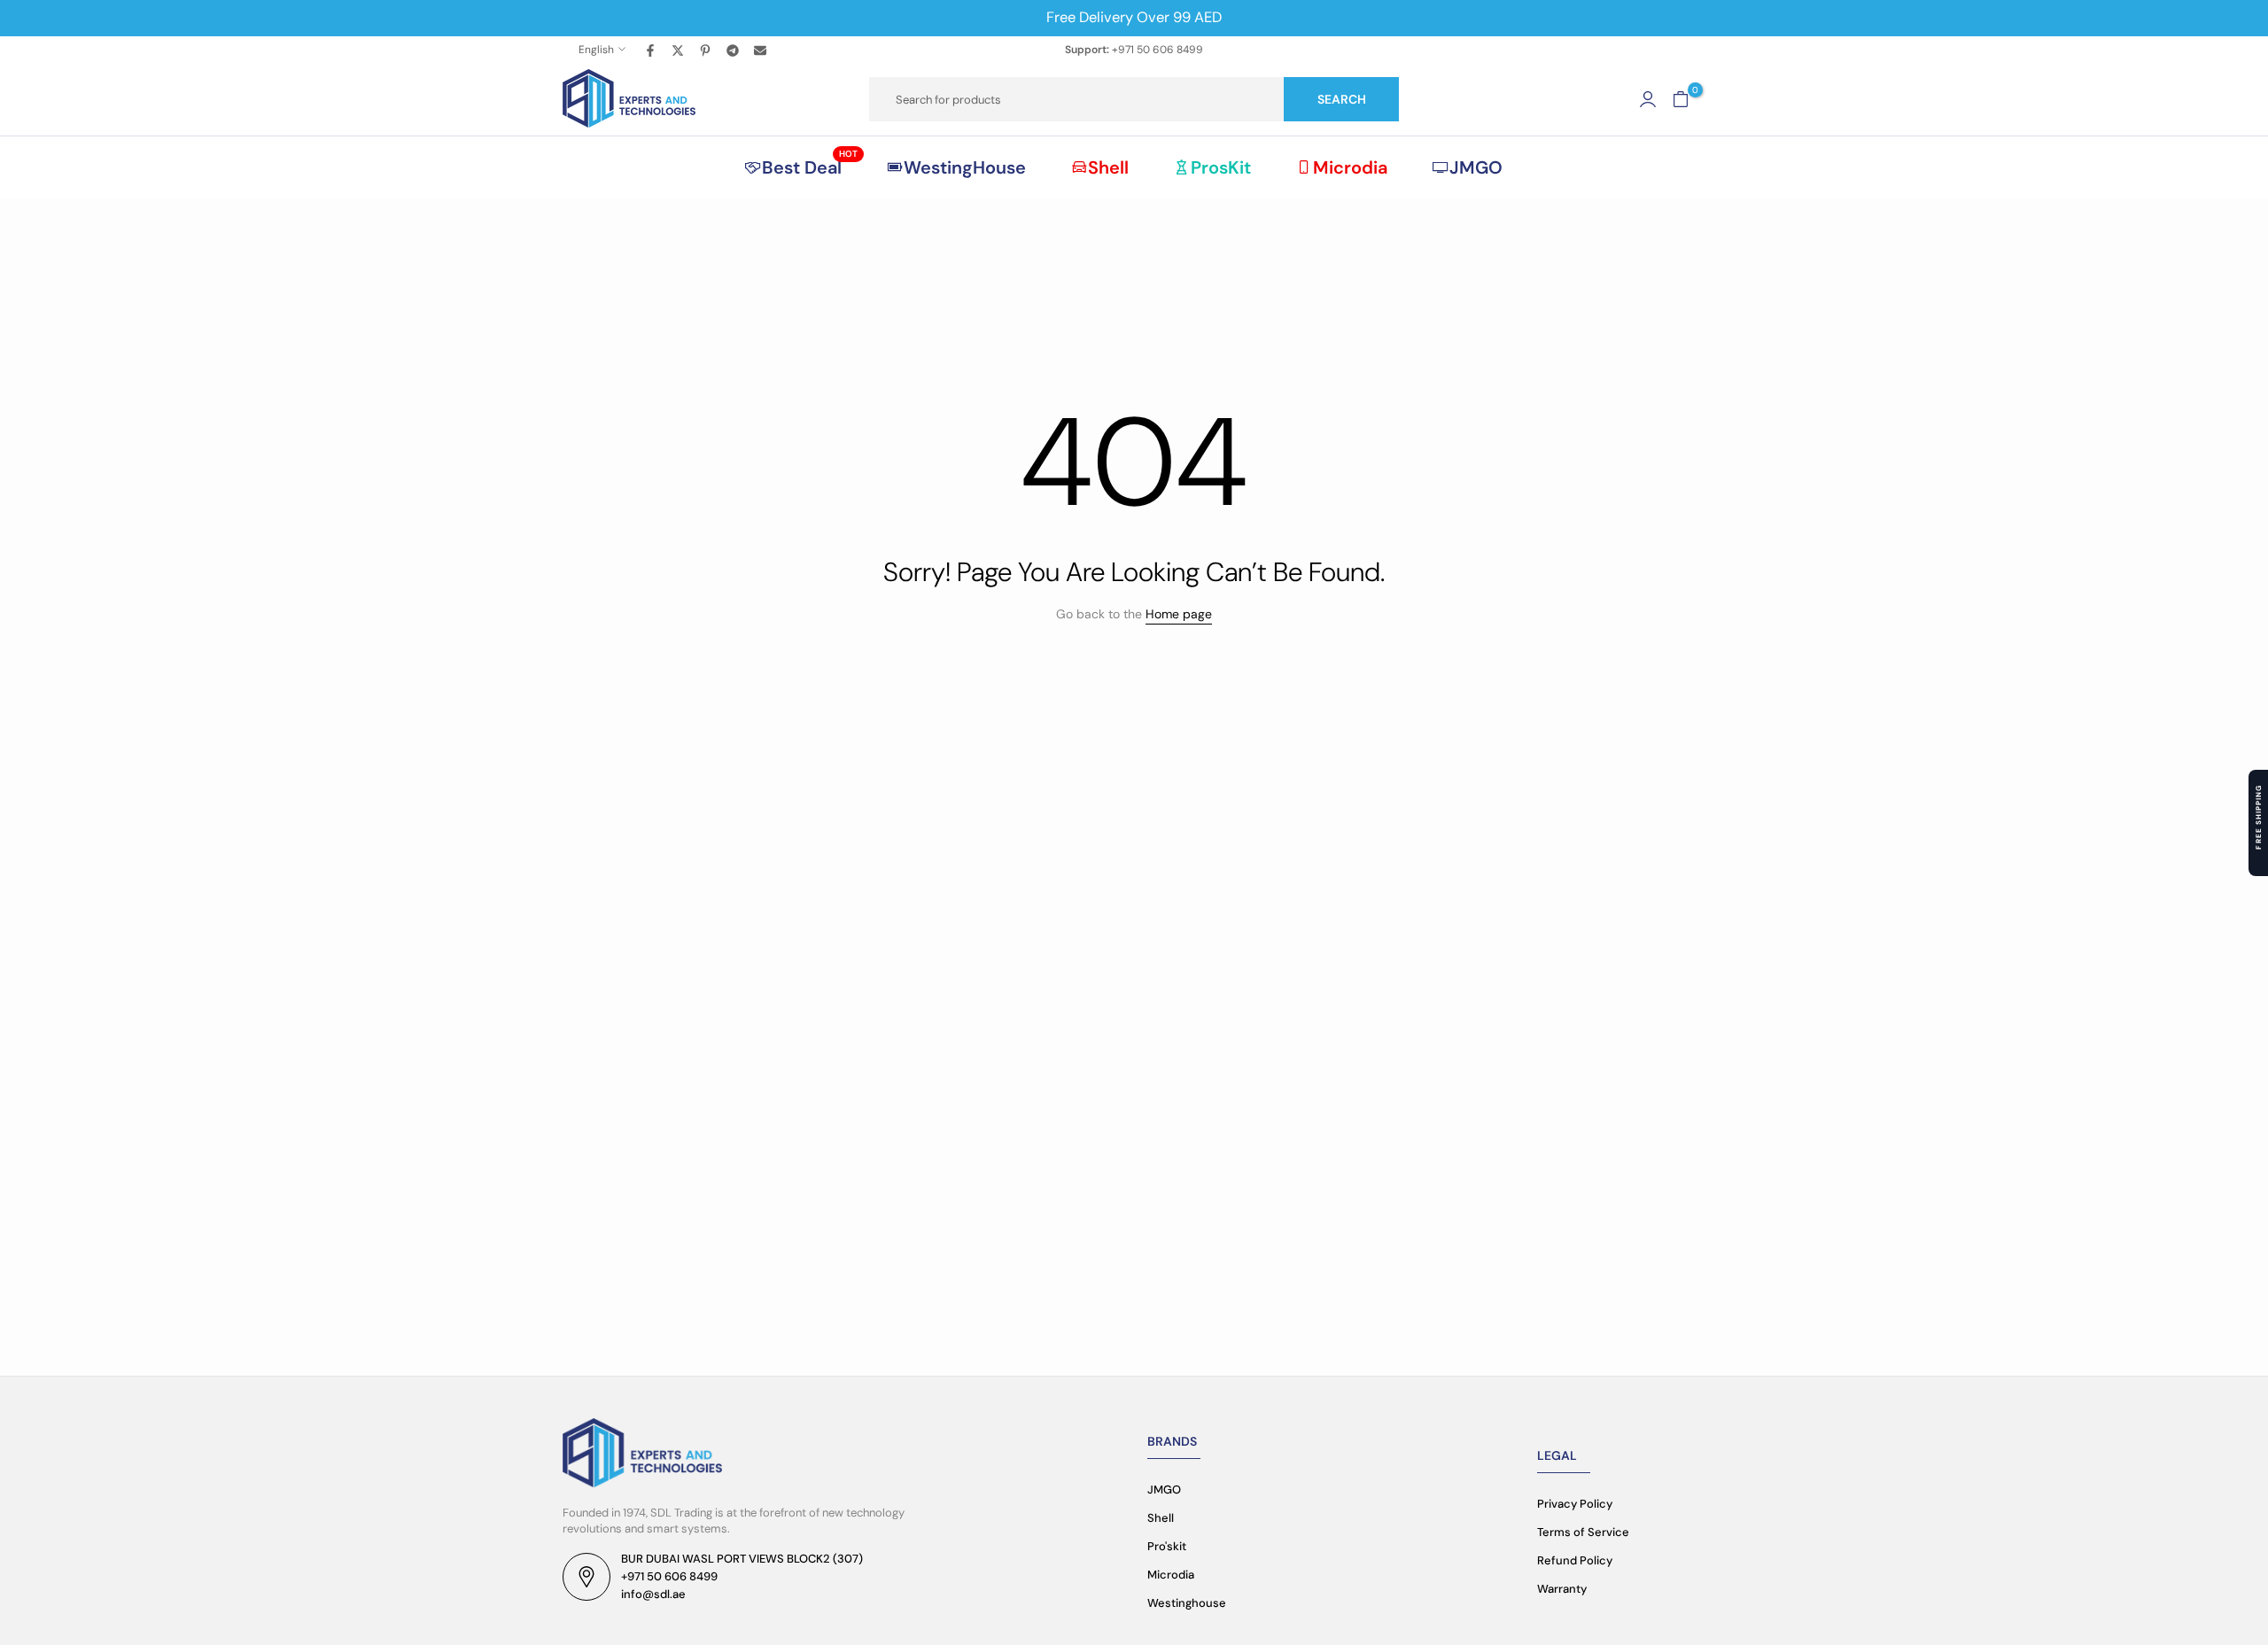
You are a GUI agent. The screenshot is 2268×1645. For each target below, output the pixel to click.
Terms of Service (1583, 1532)
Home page (1179, 614)
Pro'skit (1167, 1546)
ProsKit (1221, 167)
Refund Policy (1575, 1560)
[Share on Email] (761, 50)
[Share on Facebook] (651, 50)
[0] (1681, 99)
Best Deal (810, 167)
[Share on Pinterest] (706, 50)
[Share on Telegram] (734, 50)
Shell (1108, 167)
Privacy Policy (1575, 1504)
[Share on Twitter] (679, 50)
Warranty (1562, 1589)
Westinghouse (1187, 1603)
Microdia (1350, 167)
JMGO (1476, 167)
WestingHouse (965, 167)
